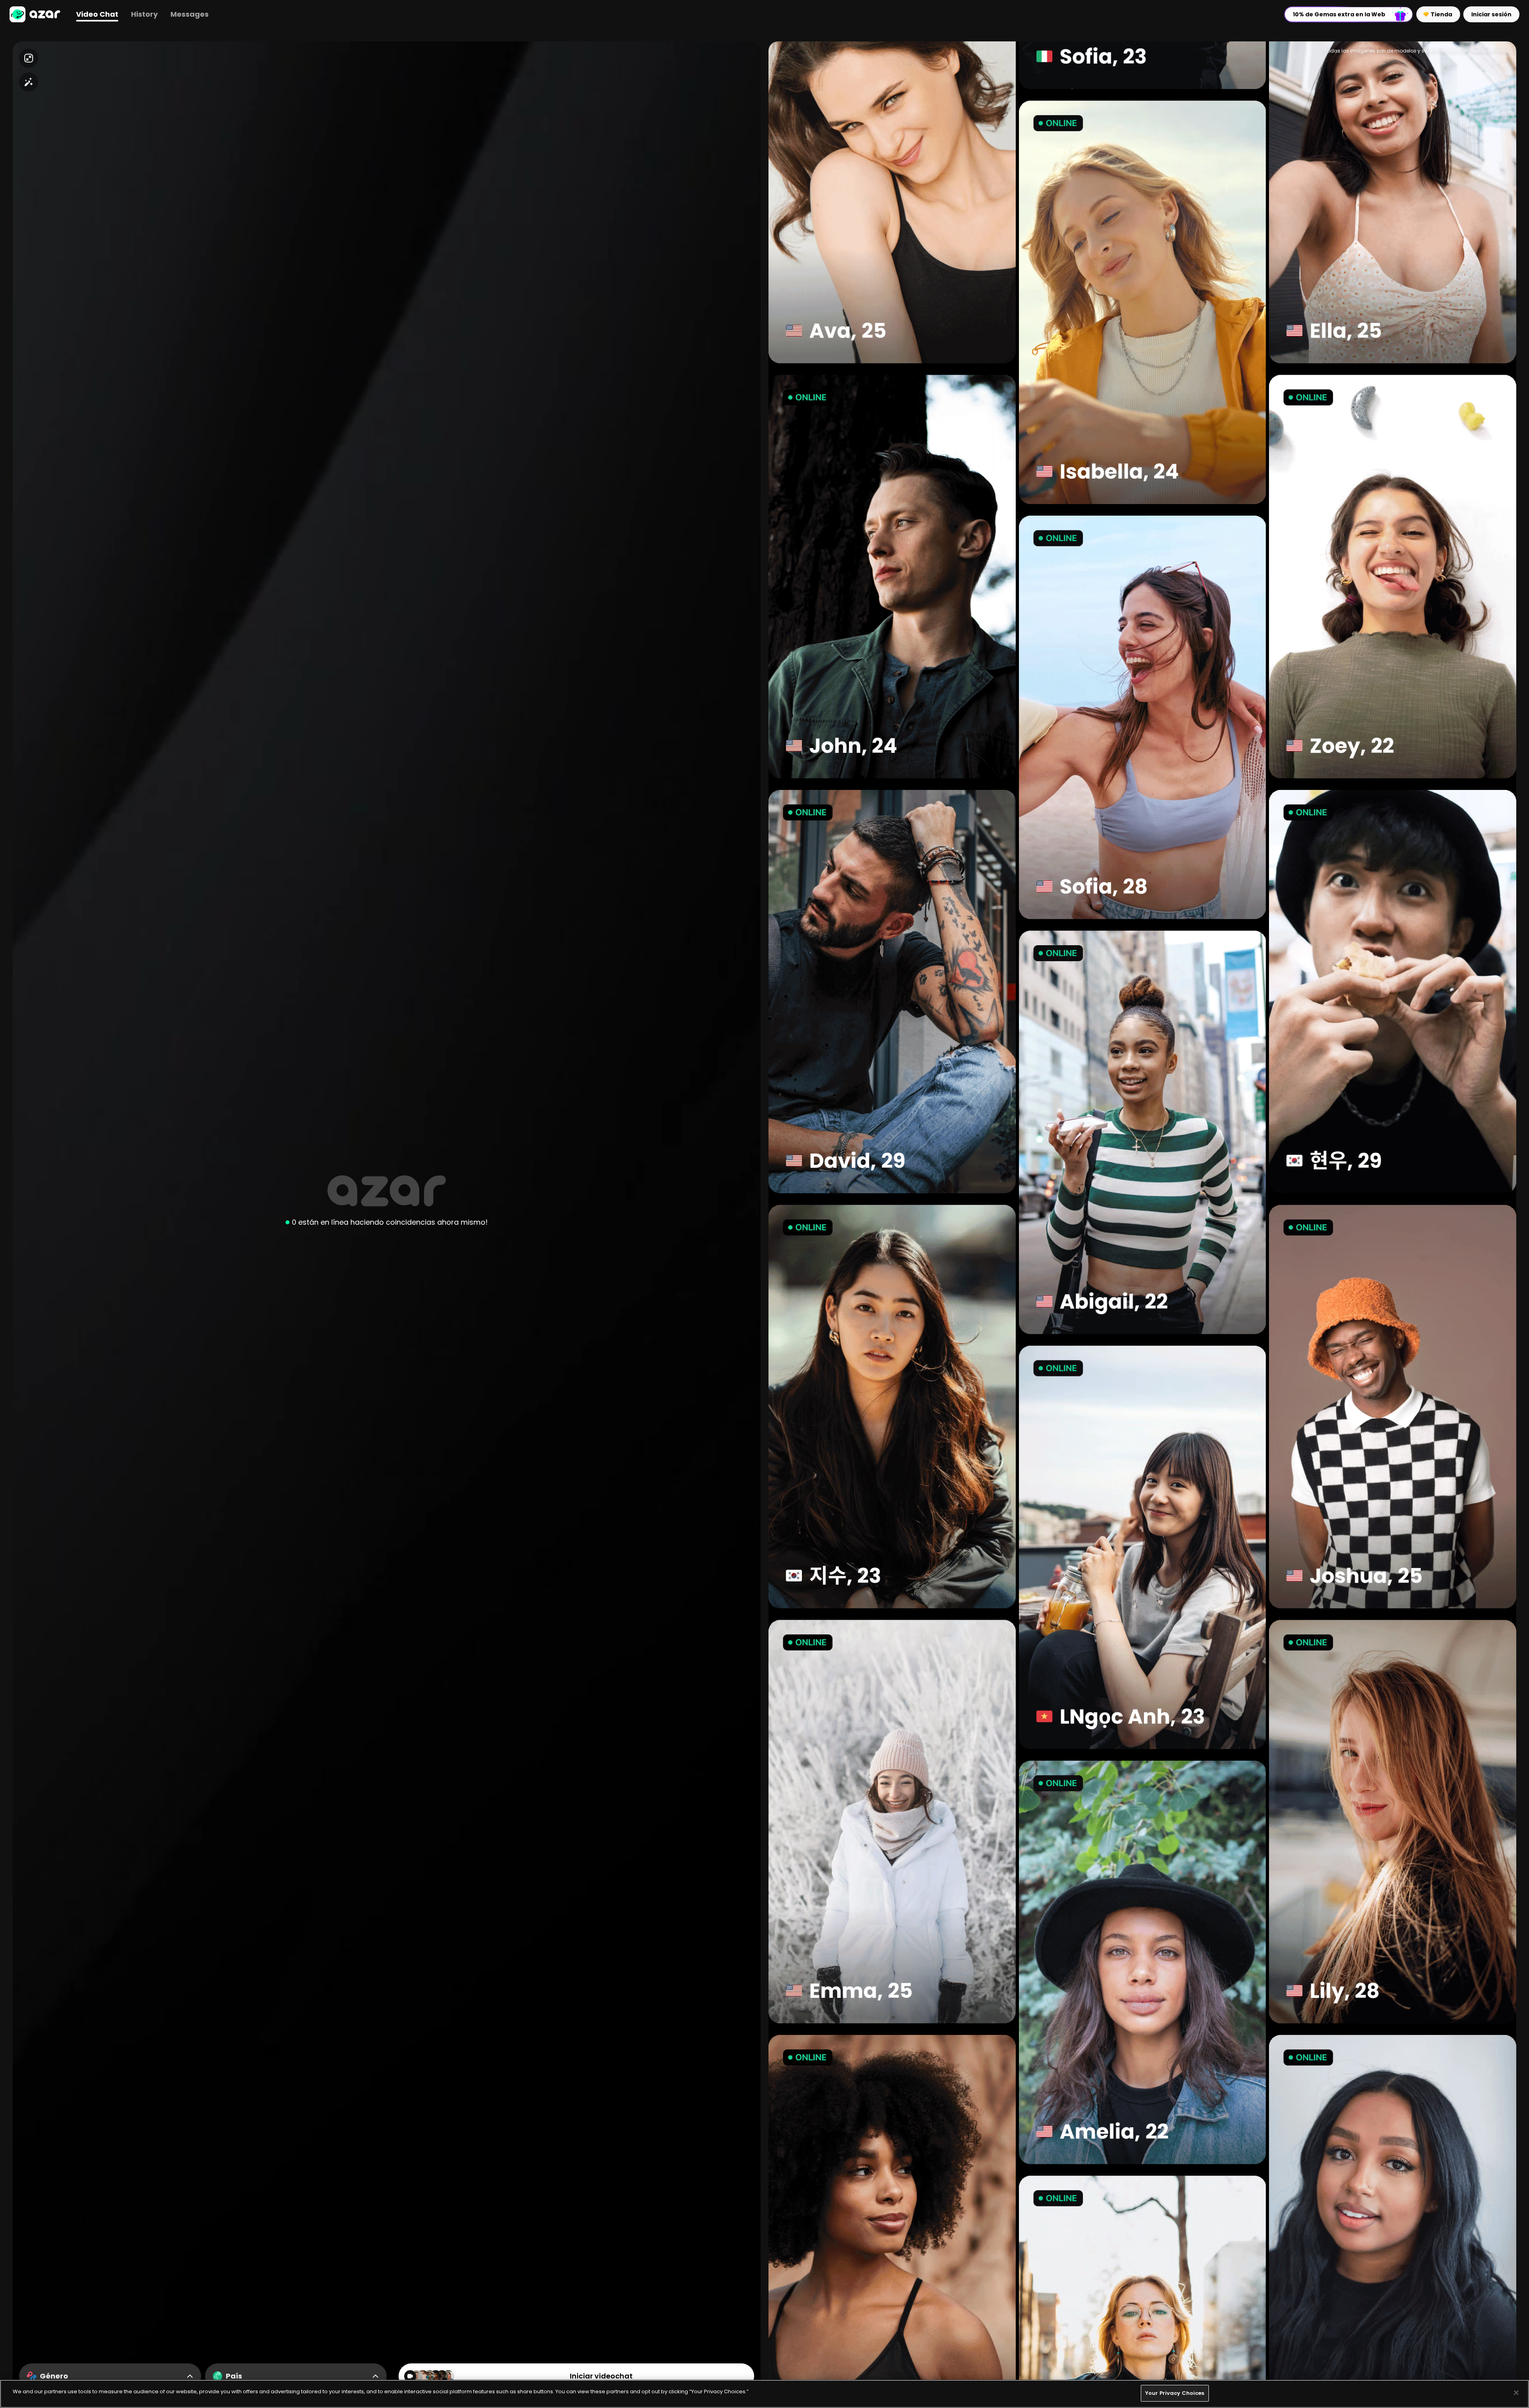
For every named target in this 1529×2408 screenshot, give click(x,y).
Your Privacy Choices (1175, 2393)
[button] (35, 14)
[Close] (1516, 2392)
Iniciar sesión (1491, 14)
